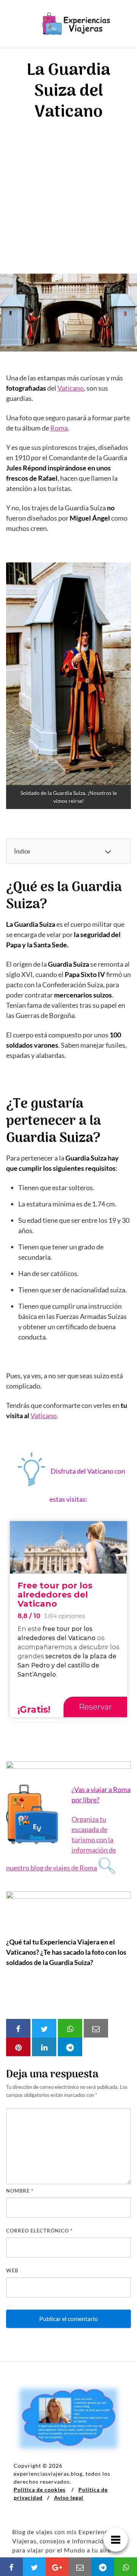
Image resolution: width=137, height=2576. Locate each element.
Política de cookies (40, 2490)
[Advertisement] (68, 201)
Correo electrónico (39, 2231)
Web (12, 2270)
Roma (59, 428)
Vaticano (71, 388)
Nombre (20, 2191)
